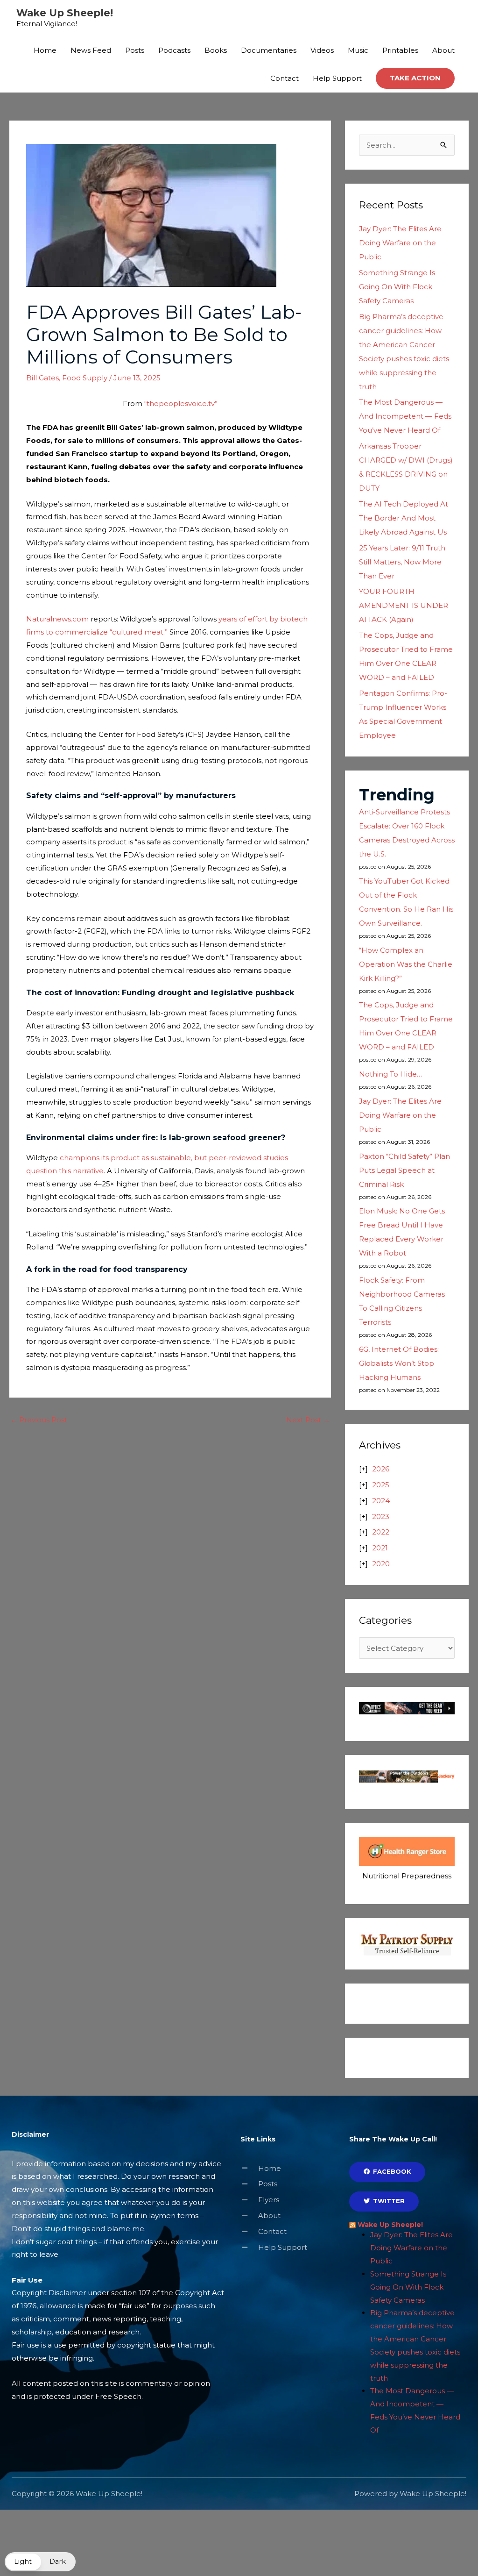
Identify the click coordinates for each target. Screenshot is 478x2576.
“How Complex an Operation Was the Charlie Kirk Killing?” (406, 964)
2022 (381, 1532)
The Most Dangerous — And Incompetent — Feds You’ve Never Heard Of (405, 416)
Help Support (337, 78)
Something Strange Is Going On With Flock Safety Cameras (397, 287)
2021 (380, 1548)
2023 (381, 1516)
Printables (400, 50)
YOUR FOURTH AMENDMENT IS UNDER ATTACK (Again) (404, 605)
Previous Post (39, 1420)
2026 (381, 1469)
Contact (285, 78)
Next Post (308, 1420)
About (443, 50)
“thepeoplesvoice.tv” (181, 403)
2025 (381, 1485)
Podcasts (174, 50)
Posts (135, 50)
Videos (322, 50)
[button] (415, 78)
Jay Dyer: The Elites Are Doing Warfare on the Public (400, 243)
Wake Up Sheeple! (65, 13)
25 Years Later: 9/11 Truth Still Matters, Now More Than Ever (402, 562)
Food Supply (85, 378)
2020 (381, 1564)
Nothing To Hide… (390, 1074)
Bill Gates (42, 378)
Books (216, 50)
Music (358, 50)
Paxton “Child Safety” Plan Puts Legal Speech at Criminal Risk (404, 1170)
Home (45, 50)
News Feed (91, 50)
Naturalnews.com (57, 619)
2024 (381, 1501)
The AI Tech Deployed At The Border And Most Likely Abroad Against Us (404, 518)
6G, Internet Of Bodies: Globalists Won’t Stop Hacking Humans (399, 1363)
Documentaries (269, 50)
